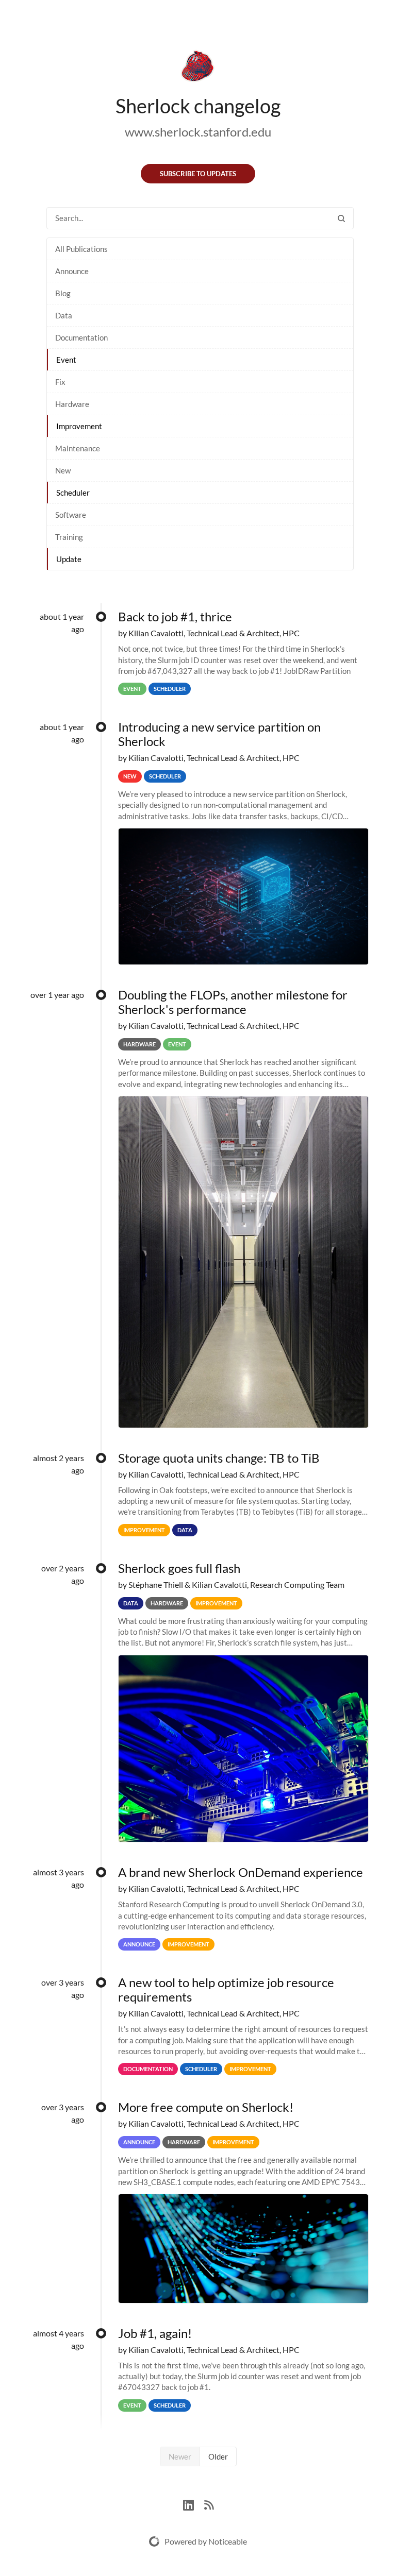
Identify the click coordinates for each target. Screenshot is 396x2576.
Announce (72, 271)
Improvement (79, 426)
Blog (63, 293)
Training (69, 537)
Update (69, 559)
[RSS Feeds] (209, 2504)
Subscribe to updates (198, 174)
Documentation (81, 337)
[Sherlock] (198, 68)
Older (218, 2456)
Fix (60, 382)
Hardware (72, 404)
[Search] (341, 218)
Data (64, 315)
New (63, 470)
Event (66, 360)
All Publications (81, 249)
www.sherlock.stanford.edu (198, 132)
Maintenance (78, 448)
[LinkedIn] (194, 2504)
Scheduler (73, 493)
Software (71, 515)
